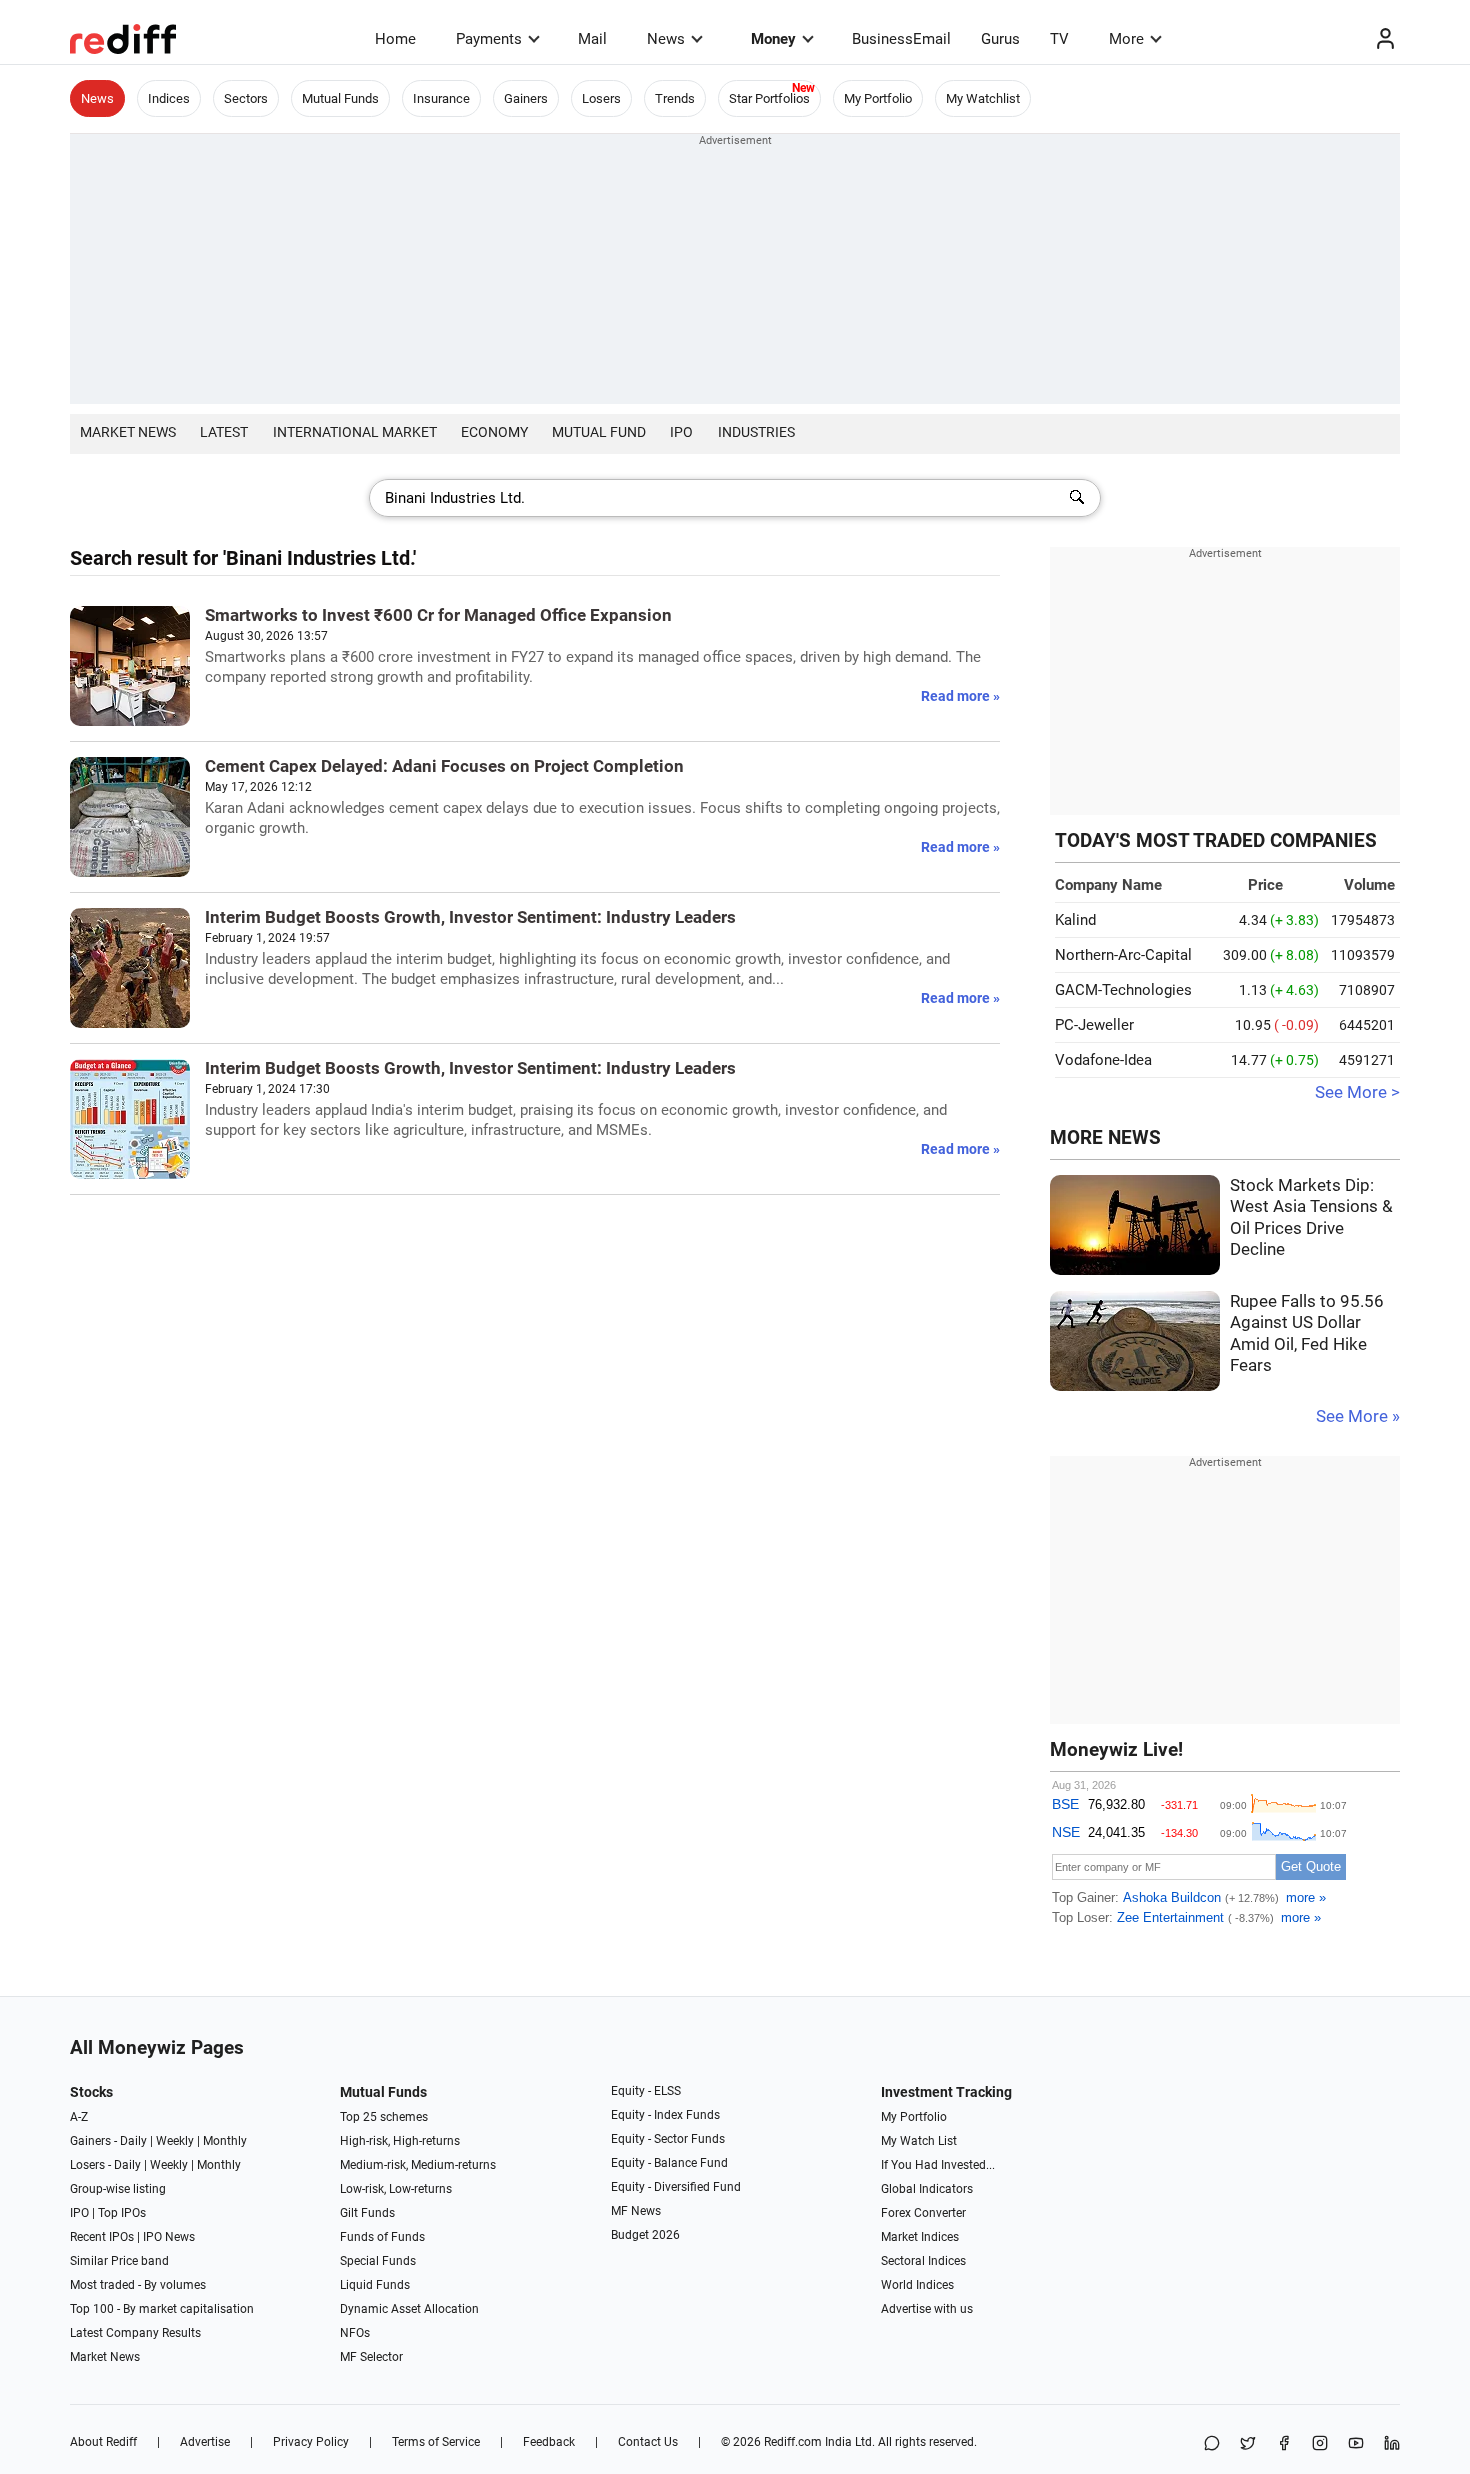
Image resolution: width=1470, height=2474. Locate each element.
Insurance (441, 98)
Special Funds (378, 2261)
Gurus (1000, 39)
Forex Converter (923, 2213)
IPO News (169, 2237)
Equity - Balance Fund (669, 2163)
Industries (756, 432)
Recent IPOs (102, 2237)
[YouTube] (1356, 2444)
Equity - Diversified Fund (676, 2187)
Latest (224, 432)
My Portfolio (878, 98)
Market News (128, 432)
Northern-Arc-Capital (1123, 955)
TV (1059, 39)
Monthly (225, 2141)
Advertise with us (927, 2309)
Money (773, 39)
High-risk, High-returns (400, 2141)
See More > (1357, 1092)
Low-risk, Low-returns (396, 2189)
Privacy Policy (311, 2442)
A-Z (79, 2117)
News (666, 39)
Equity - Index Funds (665, 2115)
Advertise (205, 2442)
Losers (601, 98)
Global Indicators (927, 2189)
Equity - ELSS (646, 2091)
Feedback (549, 2442)
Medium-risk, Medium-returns (418, 2165)
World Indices (917, 2285)
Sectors (246, 98)
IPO (681, 432)
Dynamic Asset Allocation (409, 2309)
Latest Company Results (135, 2333)
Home (395, 39)
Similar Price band (119, 2261)
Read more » (960, 696)
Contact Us (648, 2442)
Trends (675, 98)
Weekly (175, 2141)
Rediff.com (793, 2442)
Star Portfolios (769, 98)
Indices (169, 98)
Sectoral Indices (923, 2261)
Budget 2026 (645, 2235)
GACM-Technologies (1123, 990)
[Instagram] (1320, 2444)
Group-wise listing (118, 2189)
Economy (494, 432)
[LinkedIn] (1392, 2444)
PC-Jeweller (1094, 1025)
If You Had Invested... (938, 2165)
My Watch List (919, 2141)
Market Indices (920, 2237)
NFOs (355, 2333)
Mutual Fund (599, 432)
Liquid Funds (375, 2285)
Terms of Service (436, 2442)
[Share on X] (1248, 2444)
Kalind (1075, 920)
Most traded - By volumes (138, 2285)
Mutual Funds (340, 98)
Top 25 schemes (384, 2117)
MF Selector (371, 2357)
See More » (1358, 1416)
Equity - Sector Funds (668, 2139)
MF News (636, 2211)
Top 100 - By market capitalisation (162, 2309)
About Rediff (103, 2442)
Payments (489, 39)
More (1126, 39)
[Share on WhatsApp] (1212, 2444)
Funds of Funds (382, 2237)
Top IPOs (122, 2213)
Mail (592, 39)
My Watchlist (983, 98)
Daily (133, 2141)
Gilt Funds (367, 2213)
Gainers (526, 98)
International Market (355, 432)
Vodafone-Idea (1103, 1060)
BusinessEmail (901, 39)
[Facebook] (1284, 2444)
